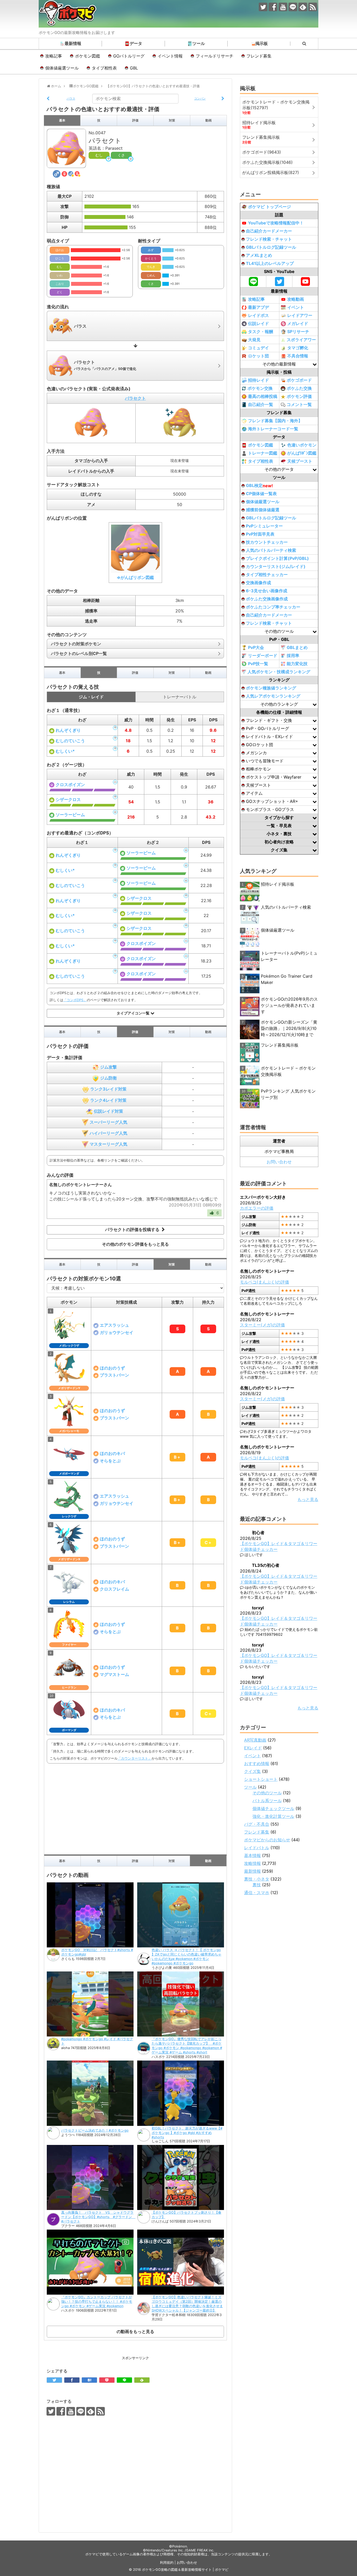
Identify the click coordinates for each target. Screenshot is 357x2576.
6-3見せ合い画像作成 (267, 591)
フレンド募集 (259, 56)
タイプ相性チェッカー (267, 575)
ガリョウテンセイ (117, 1332)
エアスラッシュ (114, 1325)
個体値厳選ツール (62, 68)
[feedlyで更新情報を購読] (303, 7)
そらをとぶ (110, 1461)
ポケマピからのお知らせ (267, 1840)
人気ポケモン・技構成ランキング (279, 672)
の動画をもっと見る (135, 2331)
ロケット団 (258, 356)
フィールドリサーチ (215, 56)
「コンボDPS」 (75, 1000)
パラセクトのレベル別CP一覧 (79, 653)
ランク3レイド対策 (108, 1089)
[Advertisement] (135, 1808)
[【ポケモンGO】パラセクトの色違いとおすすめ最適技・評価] (89, 2380)
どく (60, 292)
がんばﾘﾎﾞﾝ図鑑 (302, 453)
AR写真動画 (255, 1740)
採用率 (293, 655)
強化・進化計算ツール (273, 1816)
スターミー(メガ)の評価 (262, 1325)
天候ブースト (300, 461)
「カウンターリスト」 (135, 1758)
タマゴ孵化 (298, 348)
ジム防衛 (108, 1078)
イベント (296, 307)
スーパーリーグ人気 (108, 1122)
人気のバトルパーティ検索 (271, 550)
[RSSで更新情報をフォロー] (313, 7)
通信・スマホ (257, 1893)
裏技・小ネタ (257, 1879)
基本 (62, 120)
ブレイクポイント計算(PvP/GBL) (277, 558)
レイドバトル (257, 1848)
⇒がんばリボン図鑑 (135, 577)
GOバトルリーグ (129, 56)
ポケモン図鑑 (88, 56)
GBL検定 (259, 486)
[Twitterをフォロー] (263, 7)
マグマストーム (114, 1674)
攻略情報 (252, 1863)
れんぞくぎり (68, 730)
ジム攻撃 (108, 1067)
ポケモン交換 (260, 388)
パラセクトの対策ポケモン (76, 644)
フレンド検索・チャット (269, 239)
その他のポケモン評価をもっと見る (135, 1244)
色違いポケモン (302, 445)
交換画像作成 (258, 583)
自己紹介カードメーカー (269, 231)
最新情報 (73, 43)
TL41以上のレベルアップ (270, 263)
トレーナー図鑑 (263, 453)
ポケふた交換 (299, 388)
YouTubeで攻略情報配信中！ (276, 223)
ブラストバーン (114, 1375)
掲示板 (262, 43)
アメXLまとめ (259, 255)
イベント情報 (170, 56)
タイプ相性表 (104, 68)
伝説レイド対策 (108, 1111)
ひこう (60, 258)
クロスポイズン (70, 785)
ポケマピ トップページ (269, 207)
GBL (134, 68)
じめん (151, 275)
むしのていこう (70, 741)
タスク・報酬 (261, 332)
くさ (121, 155)
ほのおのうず (112, 1368)
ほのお (60, 250)
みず (151, 250)
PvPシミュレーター (264, 526)
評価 (135, 120)
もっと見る (308, 1499)
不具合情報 (298, 356)
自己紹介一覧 (261, 404)
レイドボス (258, 315)
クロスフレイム (114, 1589)
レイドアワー (300, 315)
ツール (199, 43)
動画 (209, 120)
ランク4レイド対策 (108, 1100)
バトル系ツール (267, 1801)
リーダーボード (263, 655)
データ (136, 43)
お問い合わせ (279, 1162)
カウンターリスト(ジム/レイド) (276, 566)
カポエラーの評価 (257, 1208)
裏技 (257, 1885)
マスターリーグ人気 (108, 1144)
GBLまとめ (297, 647)
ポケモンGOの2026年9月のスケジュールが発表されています (289, 1005)
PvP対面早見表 (260, 534)
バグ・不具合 (257, 1824)
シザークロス (68, 799)
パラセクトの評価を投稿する (133, 1230)
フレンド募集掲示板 (280, 1045)
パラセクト (135, 398)
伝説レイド (258, 323)
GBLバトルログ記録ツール (271, 247)
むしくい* (65, 751)
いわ (60, 275)
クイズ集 (252, 1771)
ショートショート (261, 1779)
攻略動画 (296, 299)
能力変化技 (297, 664)
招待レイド (258, 380)
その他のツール (267, 1793)
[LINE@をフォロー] (293, 7)
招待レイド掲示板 (278, 884)
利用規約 (167, 2563)
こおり (60, 284)
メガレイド (298, 323)
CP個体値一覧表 (261, 494)
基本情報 (252, 1855)
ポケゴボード (299, 380)
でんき (151, 267)
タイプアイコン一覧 (134, 1013)
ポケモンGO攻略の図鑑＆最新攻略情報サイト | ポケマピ (185, 2570)
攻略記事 (54, 56)
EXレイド (253, 1748)
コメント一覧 (299, 404)
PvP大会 (256, 647)
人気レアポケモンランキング (273, 696)
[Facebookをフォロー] (273, 7)
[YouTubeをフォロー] (283, 7)
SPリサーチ (298, 332)
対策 (172, 120)
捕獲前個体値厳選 (263, 510)
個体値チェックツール (273, 1808)
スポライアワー (301, 340)
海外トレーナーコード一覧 (273, 429)
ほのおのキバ (112, 1453)
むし (99, 155)
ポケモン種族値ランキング (271, 688)
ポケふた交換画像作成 (267, 599)
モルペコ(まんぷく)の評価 (264, 1282)
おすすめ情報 (257, 1763)
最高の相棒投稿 (263, 396)
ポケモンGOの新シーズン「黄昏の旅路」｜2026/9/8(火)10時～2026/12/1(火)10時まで (289, 1028)
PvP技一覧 (258, 664)
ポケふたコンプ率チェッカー (273, 607)
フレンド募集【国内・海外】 (275, 421)
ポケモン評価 (299, 396)
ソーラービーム (70, 815)
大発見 (254, 340)
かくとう (151, 258)
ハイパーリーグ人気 (108, 1133)
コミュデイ (258, 348)
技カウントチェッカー (267, 542)
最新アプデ (258, 307)
